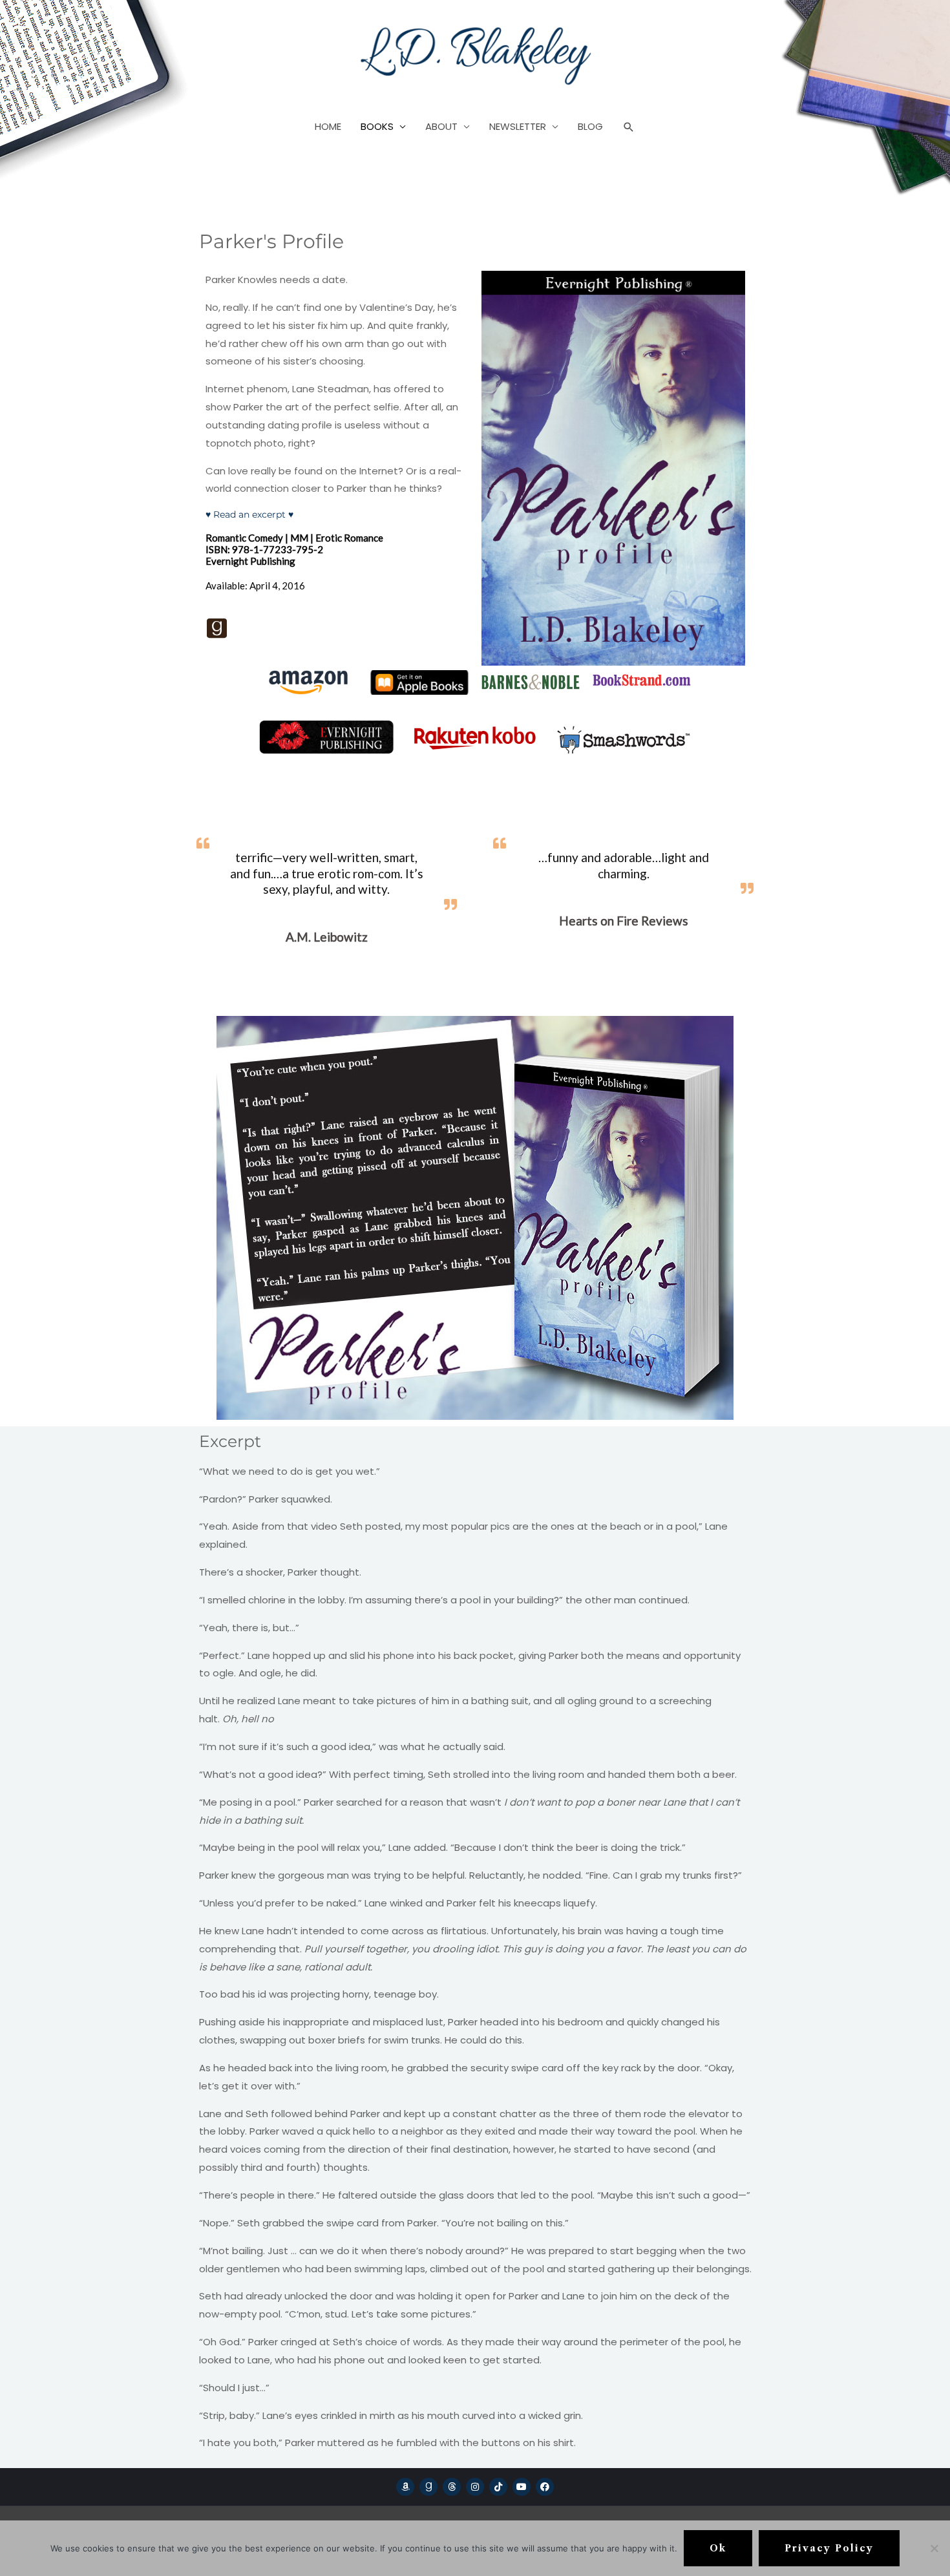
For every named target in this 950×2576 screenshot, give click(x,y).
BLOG (590, 126)
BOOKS (377, 126)
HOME (328, 126)
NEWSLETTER (518, 126)
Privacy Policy (829, 2548)
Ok (718, 2548)
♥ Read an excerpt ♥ (249, 514)
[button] (629, 127)
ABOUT (441, 126)
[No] (934, 2548)
